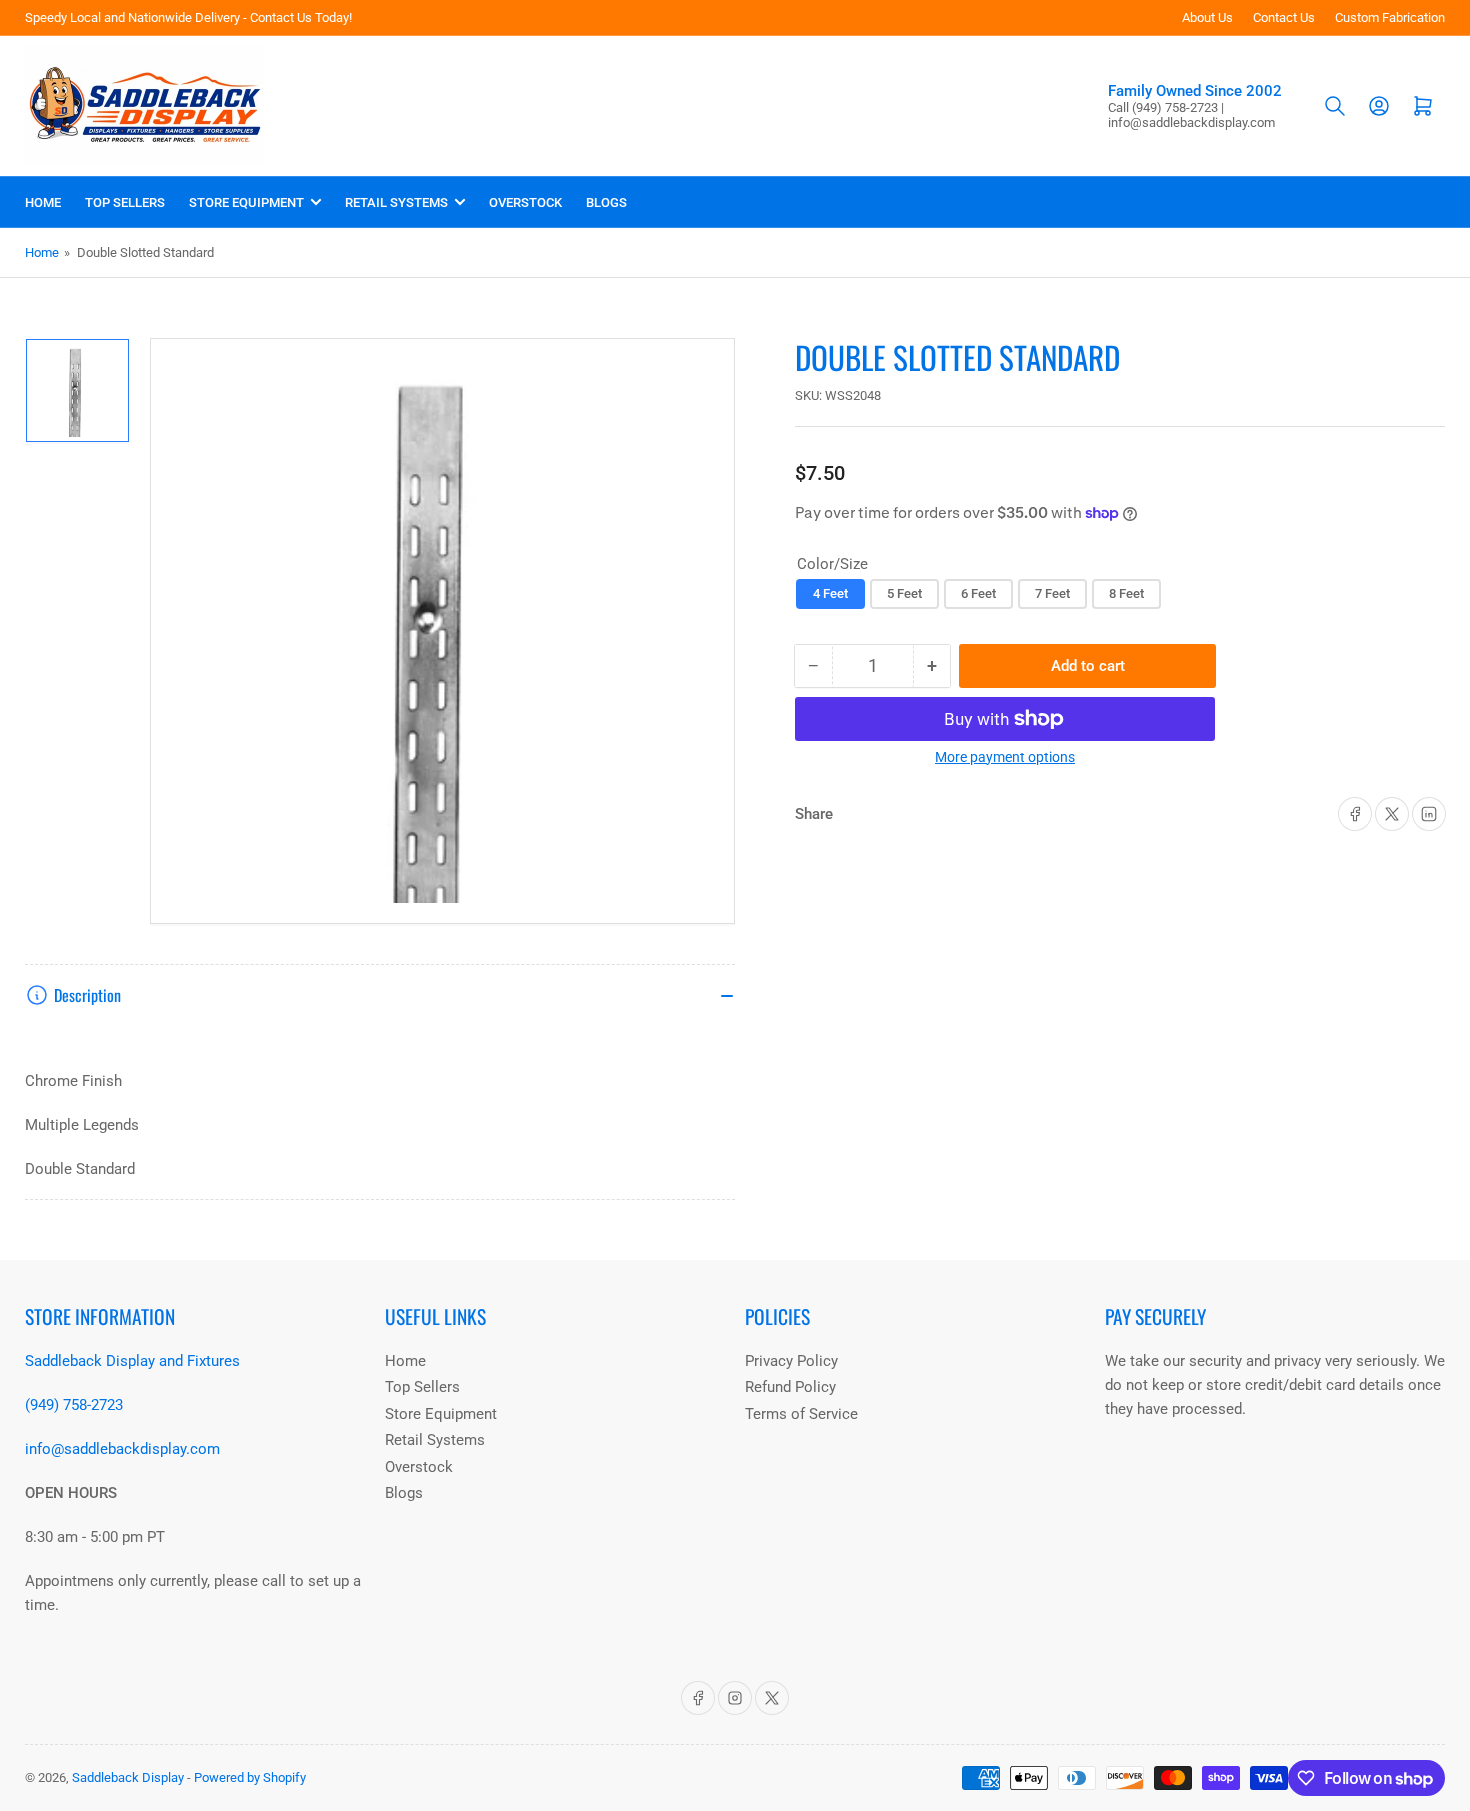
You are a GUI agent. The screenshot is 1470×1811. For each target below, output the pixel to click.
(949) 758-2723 (74, 1405)
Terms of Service (801, 1414)
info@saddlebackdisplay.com (122, 1449)
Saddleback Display (128, 1777)
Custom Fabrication (1390, 17)
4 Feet (830, 593)
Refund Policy (790, 1387)
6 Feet (978, 593)
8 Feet (1126, 593)
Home (43, 202)
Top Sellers (125, 202)
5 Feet (904, 593)
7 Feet (1052, 593)
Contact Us (1284, 17)
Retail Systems (396, 202)
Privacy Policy (791, 1361)
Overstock (525, 202)
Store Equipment (246, 202)
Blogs (606, 202)
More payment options (1005, 757)
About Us (1207, 17)
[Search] (1335, 106)
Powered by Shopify (250, 1777)
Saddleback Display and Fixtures (132, 1361)
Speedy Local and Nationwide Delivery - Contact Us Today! (188, 17)
